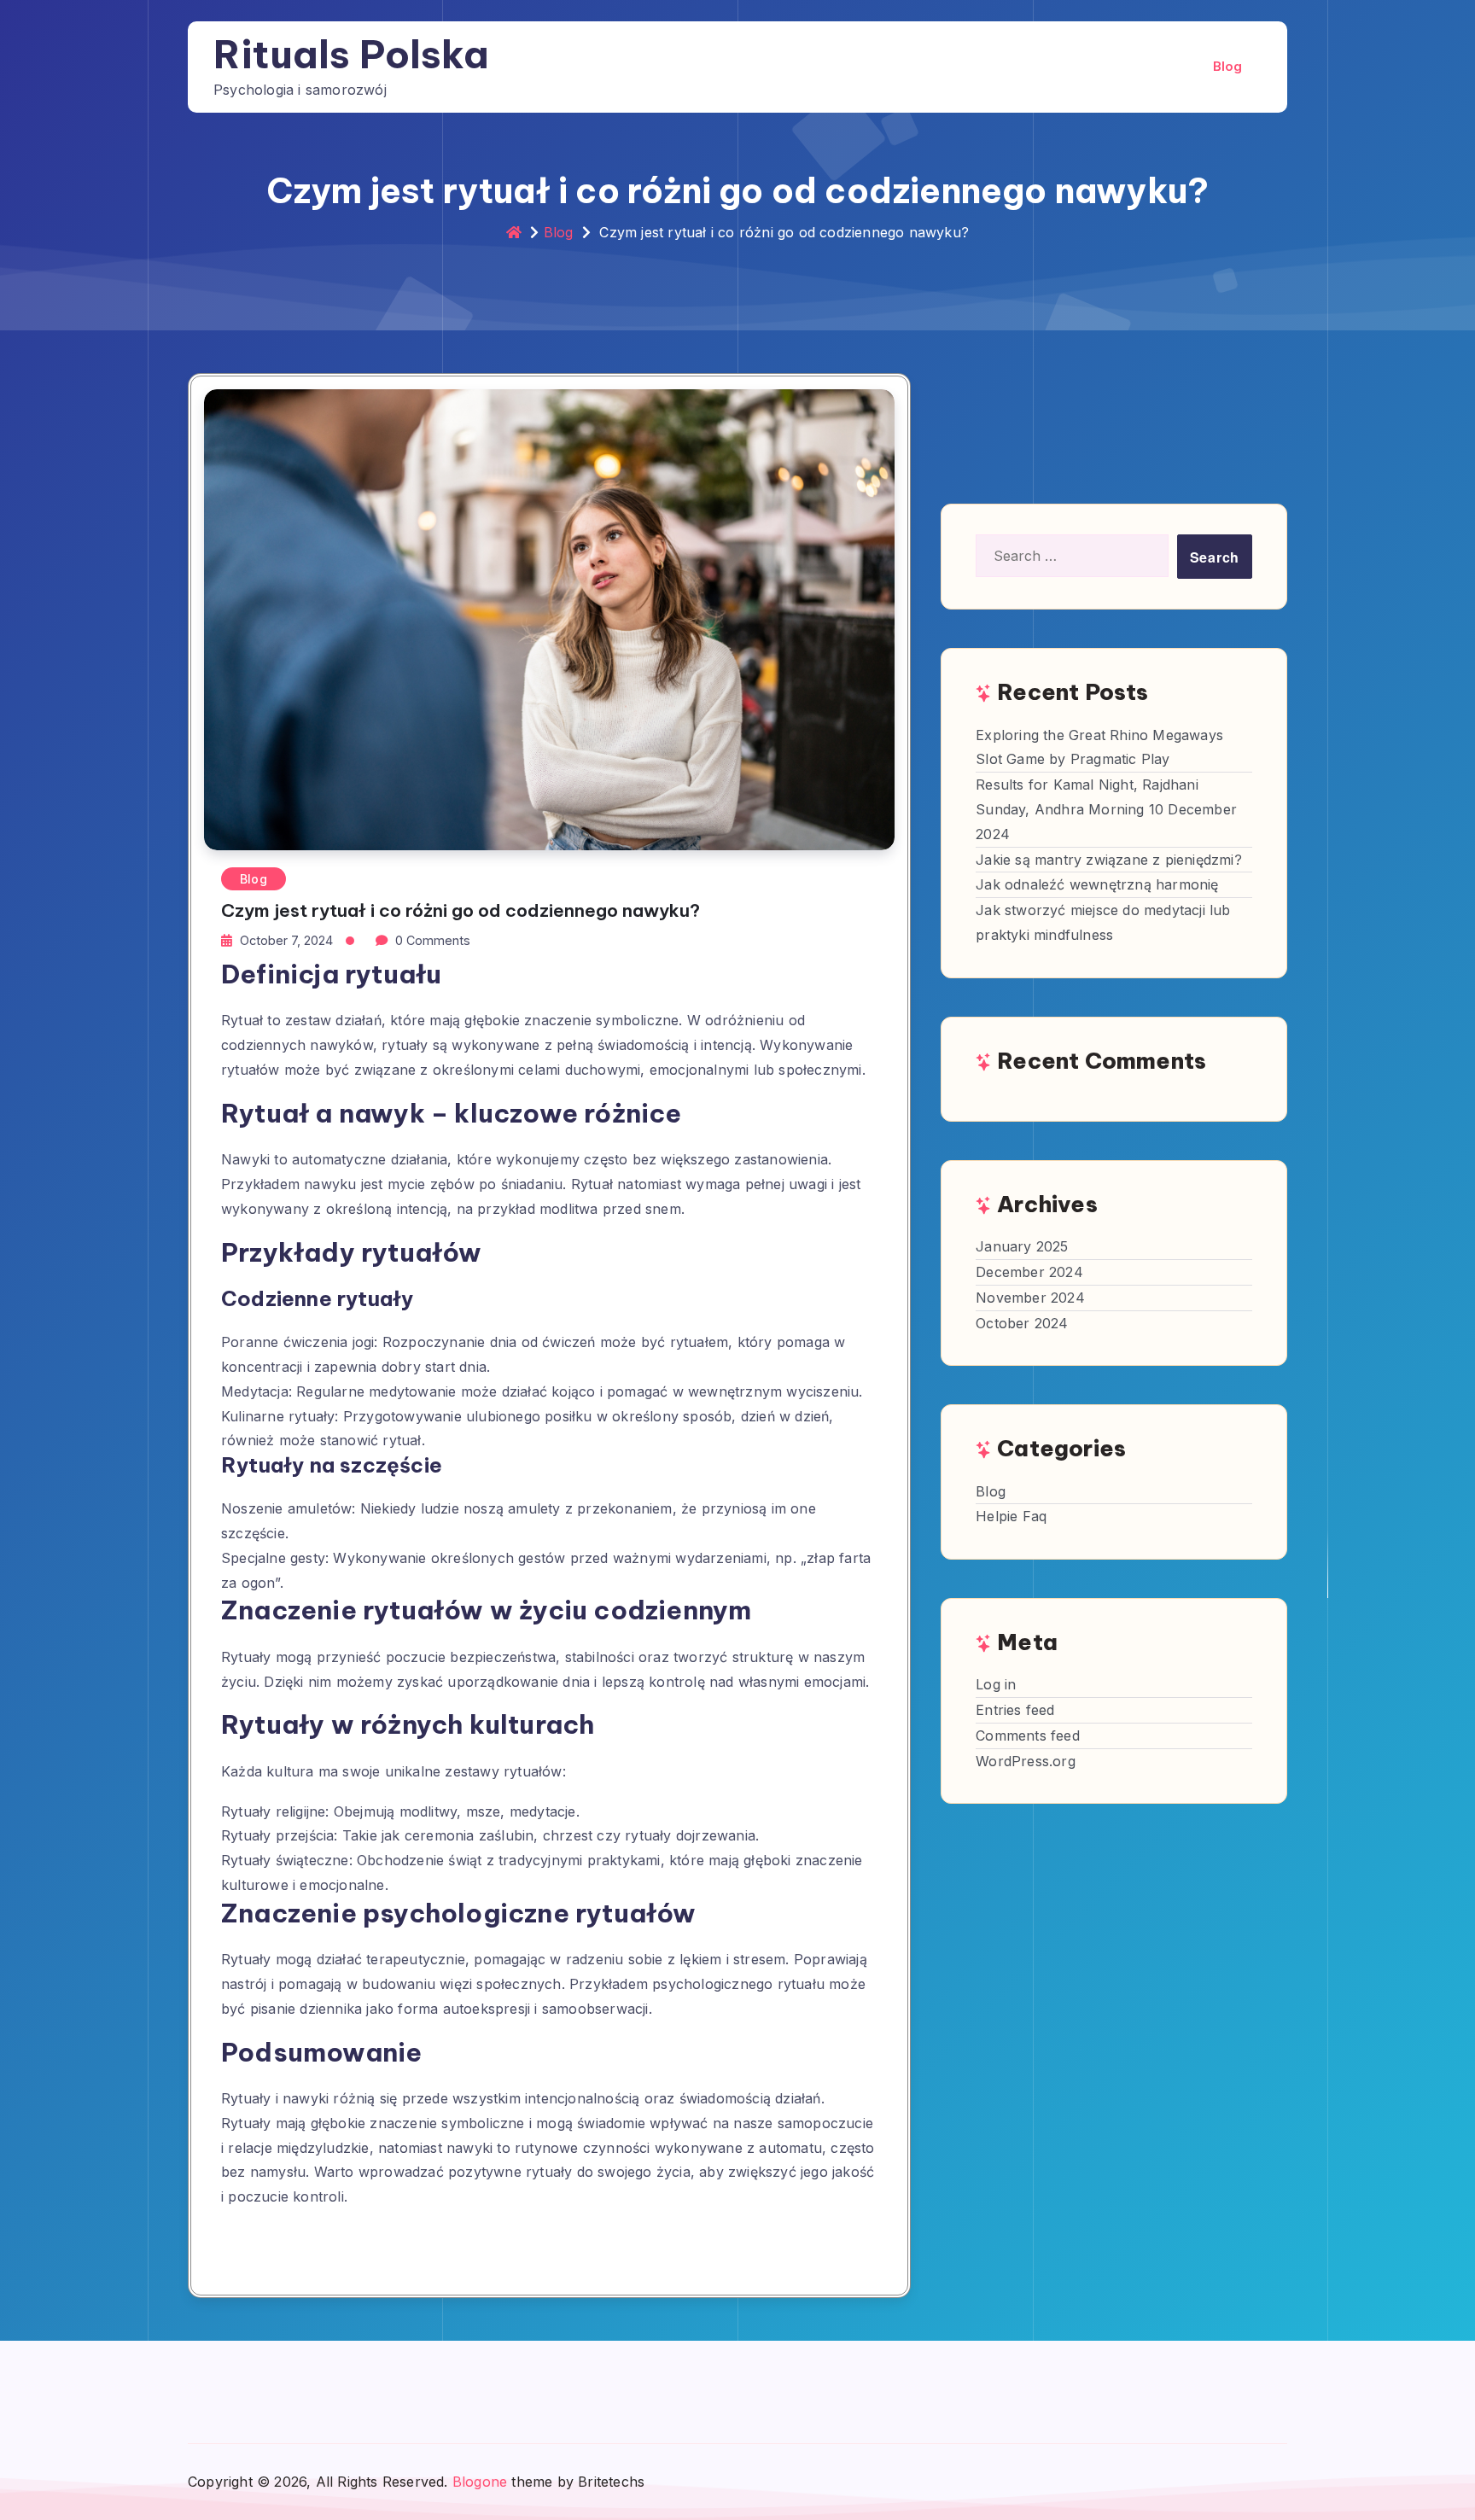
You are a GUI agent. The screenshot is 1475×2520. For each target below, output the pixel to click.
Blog (1228, 66)
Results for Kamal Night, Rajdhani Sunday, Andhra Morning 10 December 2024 (1106, 809)
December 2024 (1029, 1272)
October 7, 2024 (286, 940)
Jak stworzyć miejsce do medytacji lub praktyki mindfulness (1103, 922)
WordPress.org (1026, 1761)
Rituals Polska (351, 54)
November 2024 (1030, 1298)
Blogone (480, 2482)
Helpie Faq (1011, 1516)
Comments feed (1028, 1735)
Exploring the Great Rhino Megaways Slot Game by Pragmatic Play (1099, 747)
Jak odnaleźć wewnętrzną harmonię (1097, 884)
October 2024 (1022, 1323)
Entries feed (1015, 1710)
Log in (996, 1684)
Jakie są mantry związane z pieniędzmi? (1109, 860)
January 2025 (1022, 1246)
